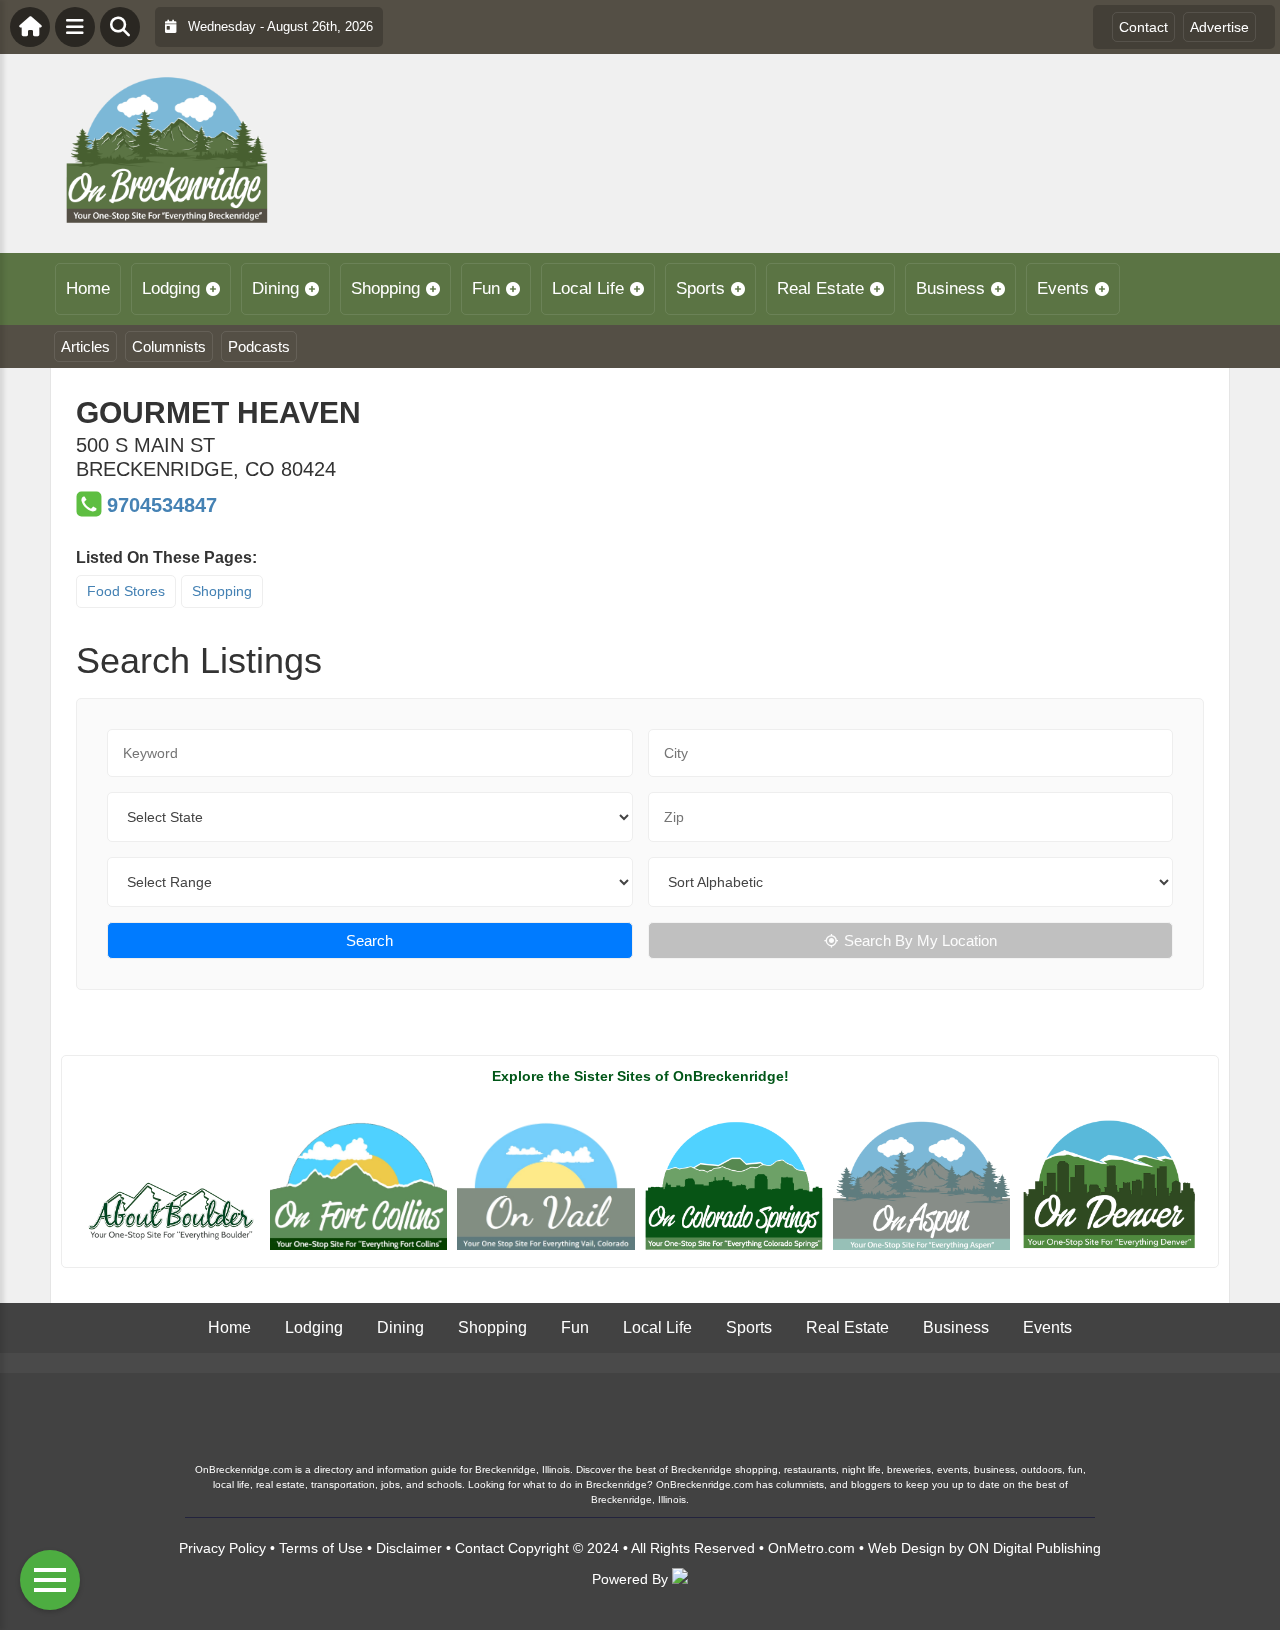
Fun (486, 288)
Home (88, 288)
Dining (275, 288)
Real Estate (820, 288)
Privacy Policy (222, 1548)
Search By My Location (920, 940)
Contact (1143, 27)
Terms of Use (321, 1548)
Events (1063, 288)
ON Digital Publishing (1034, 1548)
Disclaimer (409, 1548)
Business (950, 288)
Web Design (906, 1548)
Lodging (171, 288)
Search (369, 940)
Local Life (588, 288)
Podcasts (259, 346)
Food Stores (126, 591)
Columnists (169, 346)
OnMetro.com (811, 1548)
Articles (85, 346)
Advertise (1219, 27)
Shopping (385, 288)
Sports (700, 288)
